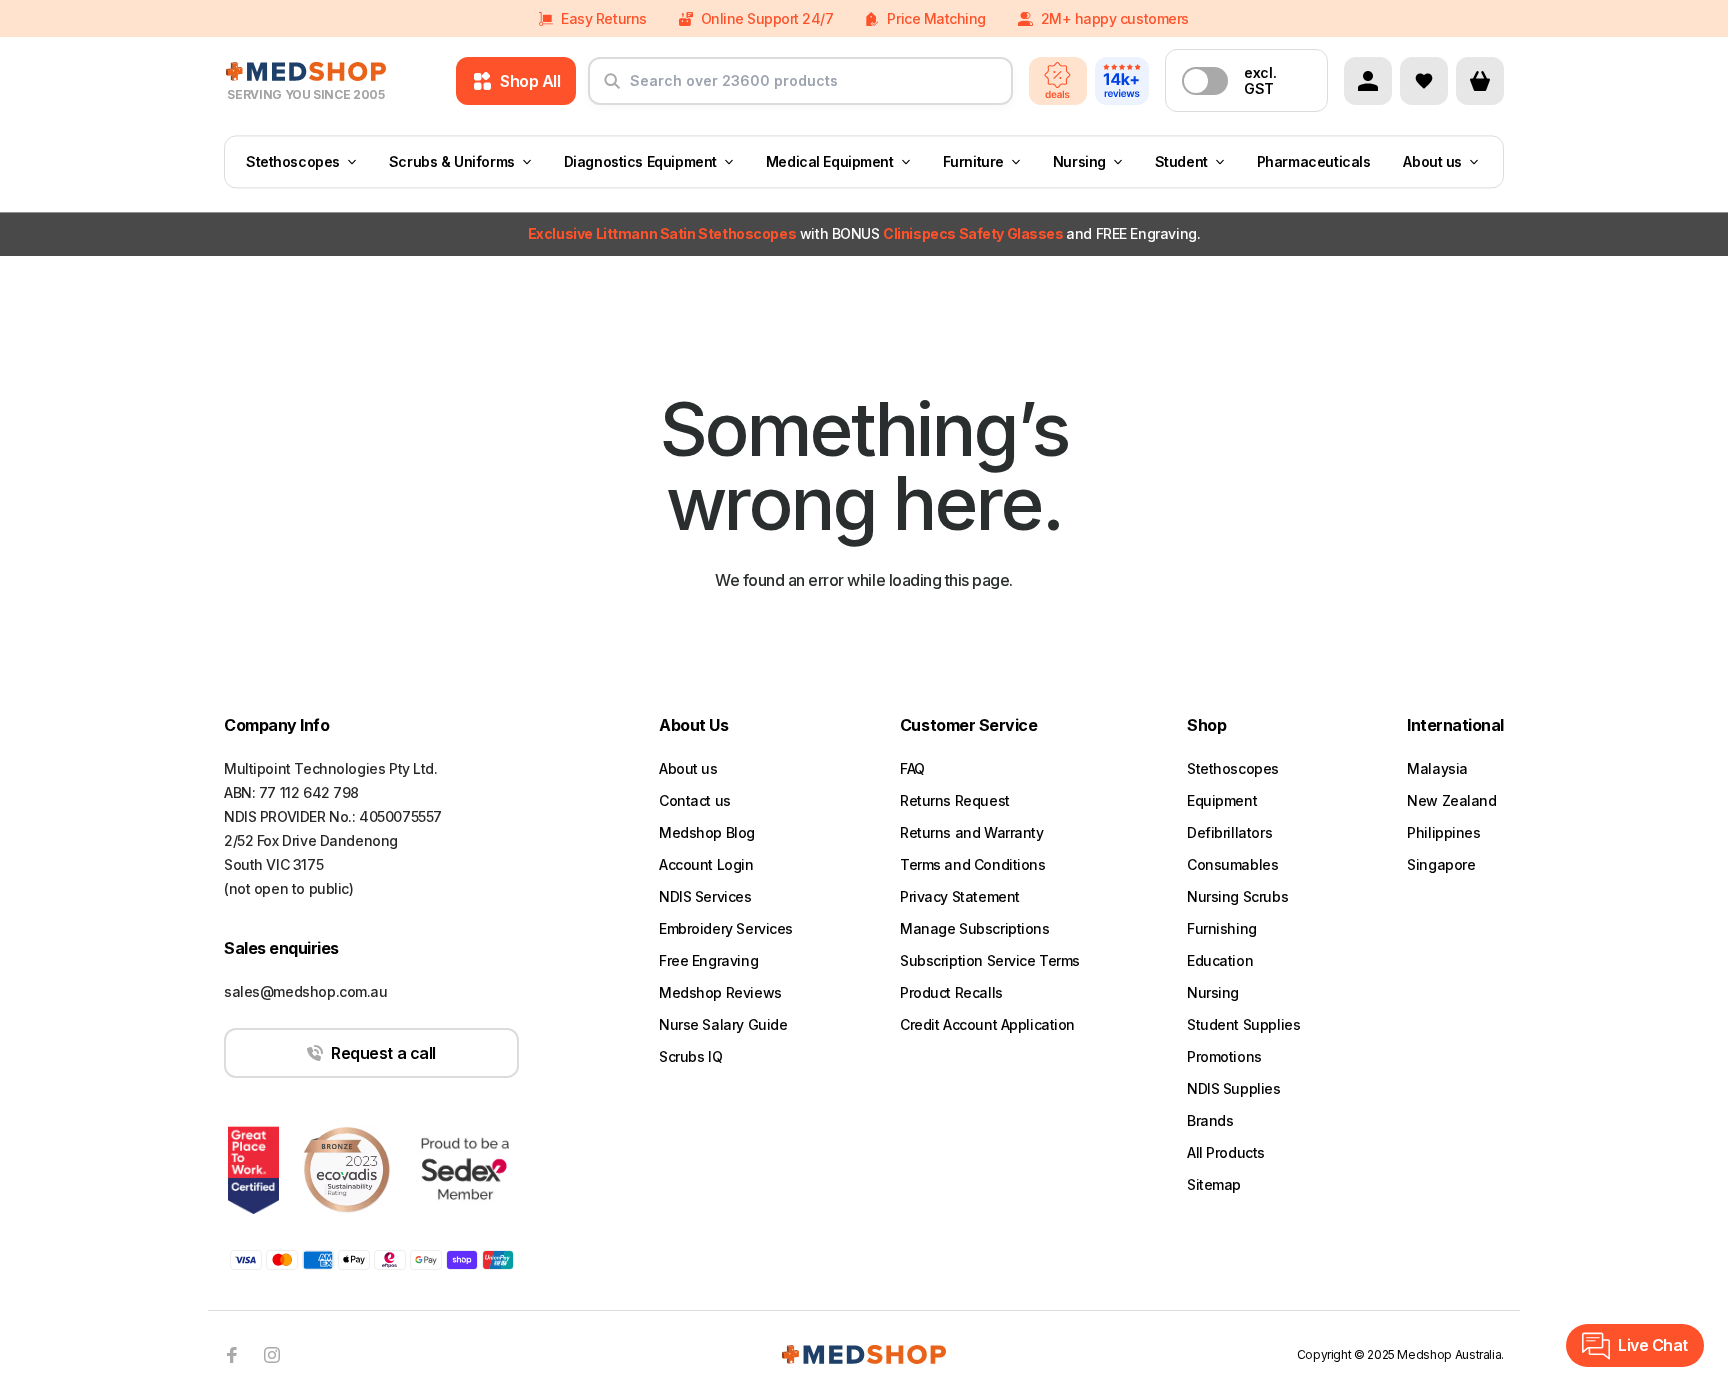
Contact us (695, 800)
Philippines (1443, 832)
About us (1432, 161)
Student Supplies (1243, 1024)
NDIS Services (705, 896)
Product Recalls (951, 992)
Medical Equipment (830, 161)
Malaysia (1437, 768)
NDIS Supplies (1234, 1088)
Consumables (1232, 864)
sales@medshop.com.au (306, 991)
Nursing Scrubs (1237, 896)
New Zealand (1451, 800)
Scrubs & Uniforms (452, 161)
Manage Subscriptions (975, 928)
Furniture (973, 161)
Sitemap (1214, 1184)
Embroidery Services (726, 928)
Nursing (1079, 161)
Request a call (383, 1053)
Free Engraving (708, 960)
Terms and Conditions (973, 864)
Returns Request (955, 800)
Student (1181, 161)
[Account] (1368, 81)
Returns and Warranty (972, 832)
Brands (1210, 1120)
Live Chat (1653, 1345)
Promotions (1224, 1056)
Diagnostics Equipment (640, 161)
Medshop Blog (707, 832)
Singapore (1441, 864)
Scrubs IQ (690, 1056)
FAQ (912, 768)
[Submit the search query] (612, 89)
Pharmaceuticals (1314, 161)
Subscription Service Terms (990, 960)
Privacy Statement (960, 896)
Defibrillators (1229, 832)
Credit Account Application (987, 1024)
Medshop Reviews (720, 992)
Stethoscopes (293, 161)
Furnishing (1222, 928)
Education (1220, 960)
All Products (1226, 1152)
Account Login (706, 864)
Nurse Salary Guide (723, 1024)
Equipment (1222, 800)
